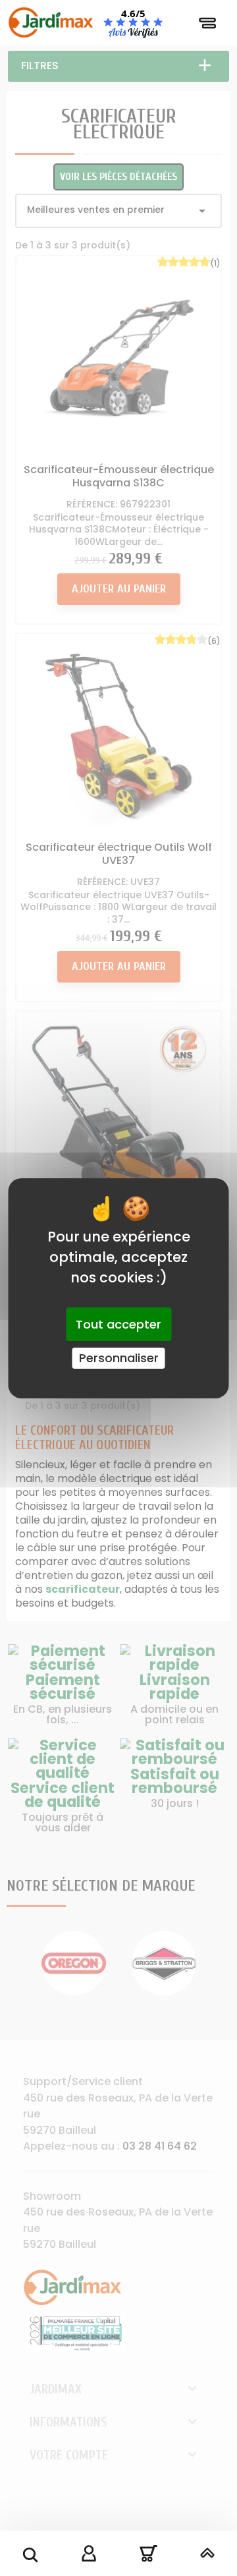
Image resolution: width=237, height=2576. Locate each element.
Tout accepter (118, 1324)
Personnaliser (119, 1358)
